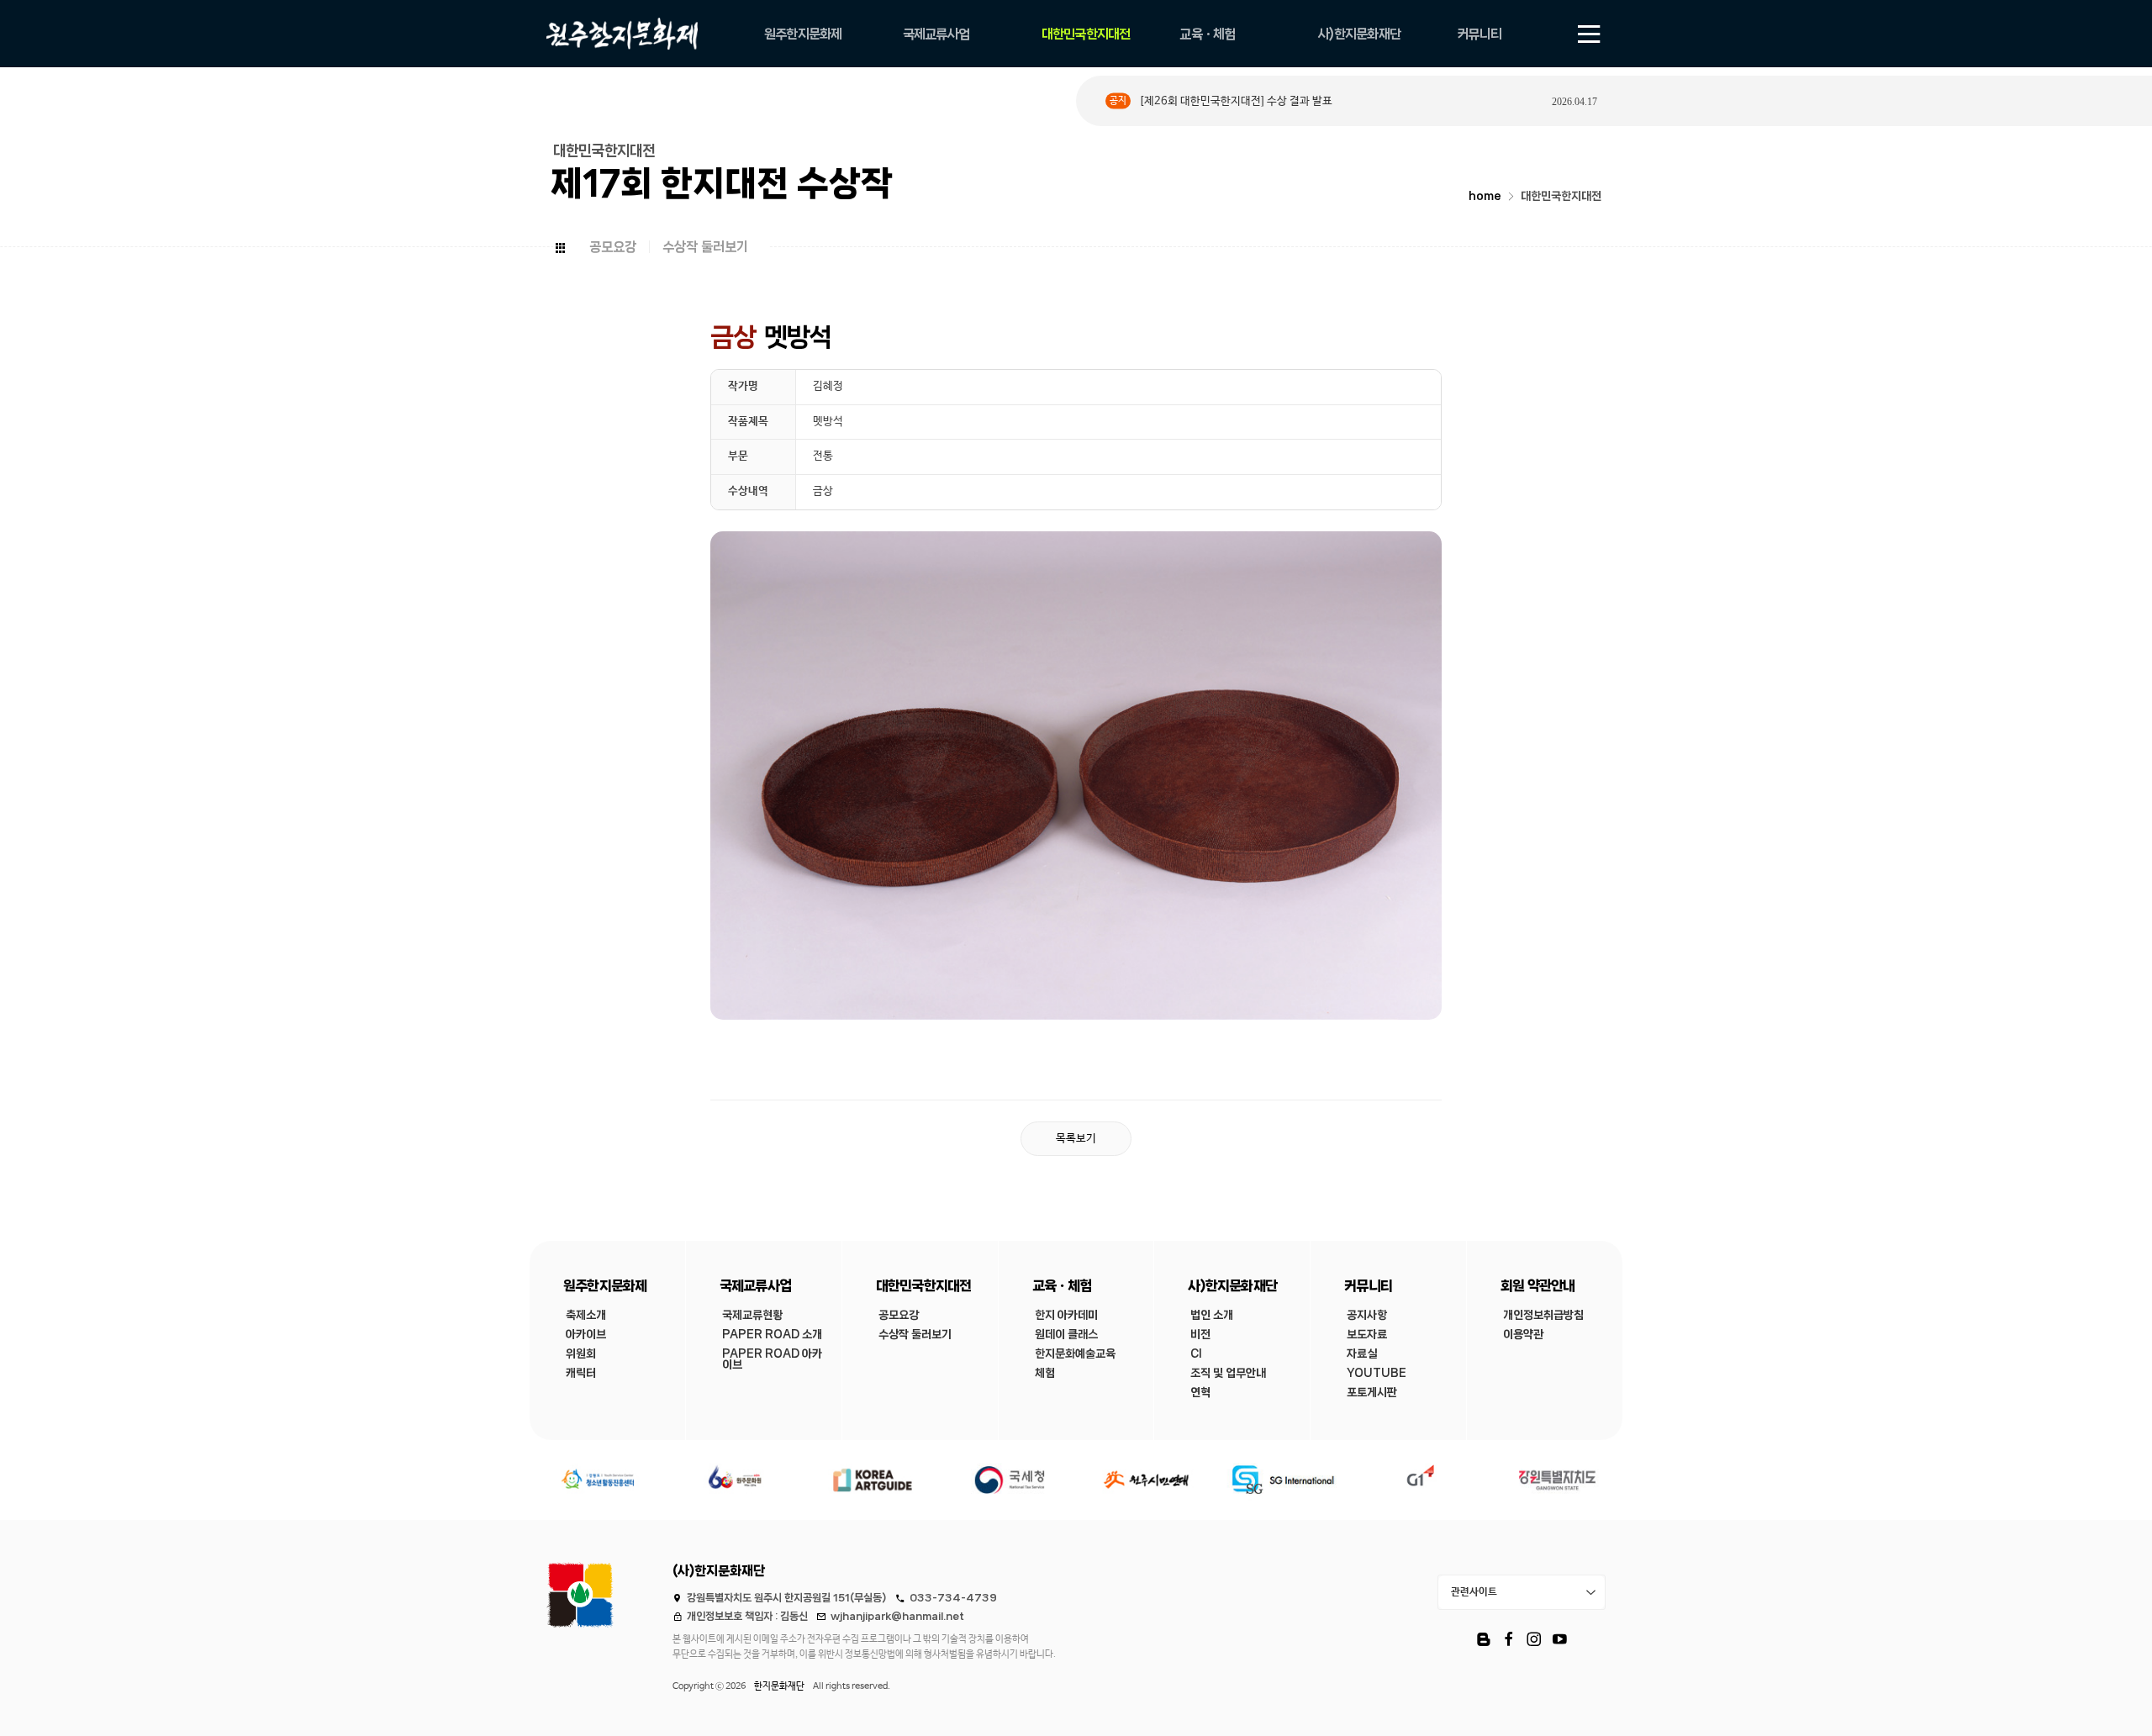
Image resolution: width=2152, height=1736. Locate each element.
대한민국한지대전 (1561, 196)
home (1485, 196)
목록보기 (1076, 1139)
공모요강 (613, 247)
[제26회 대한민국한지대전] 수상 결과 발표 (1236, 101)
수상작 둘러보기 (705, 247)
